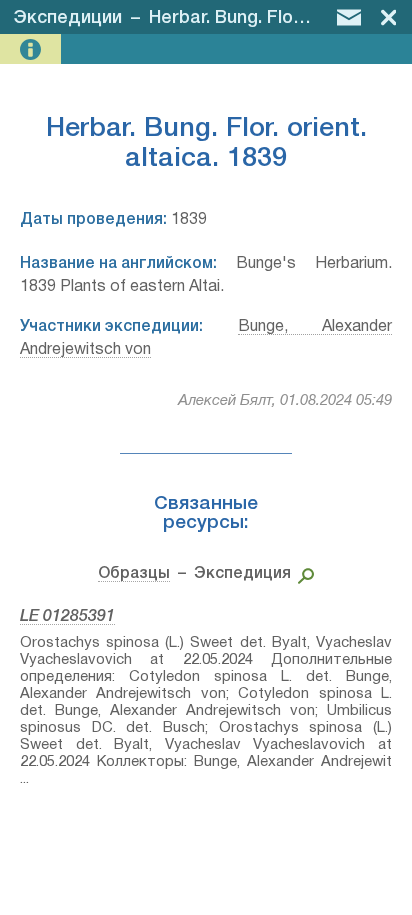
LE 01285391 (67, 617)
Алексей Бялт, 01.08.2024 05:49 (285, 401)
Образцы (134, 574)
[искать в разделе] (302, 574)
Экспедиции (68, 18)
